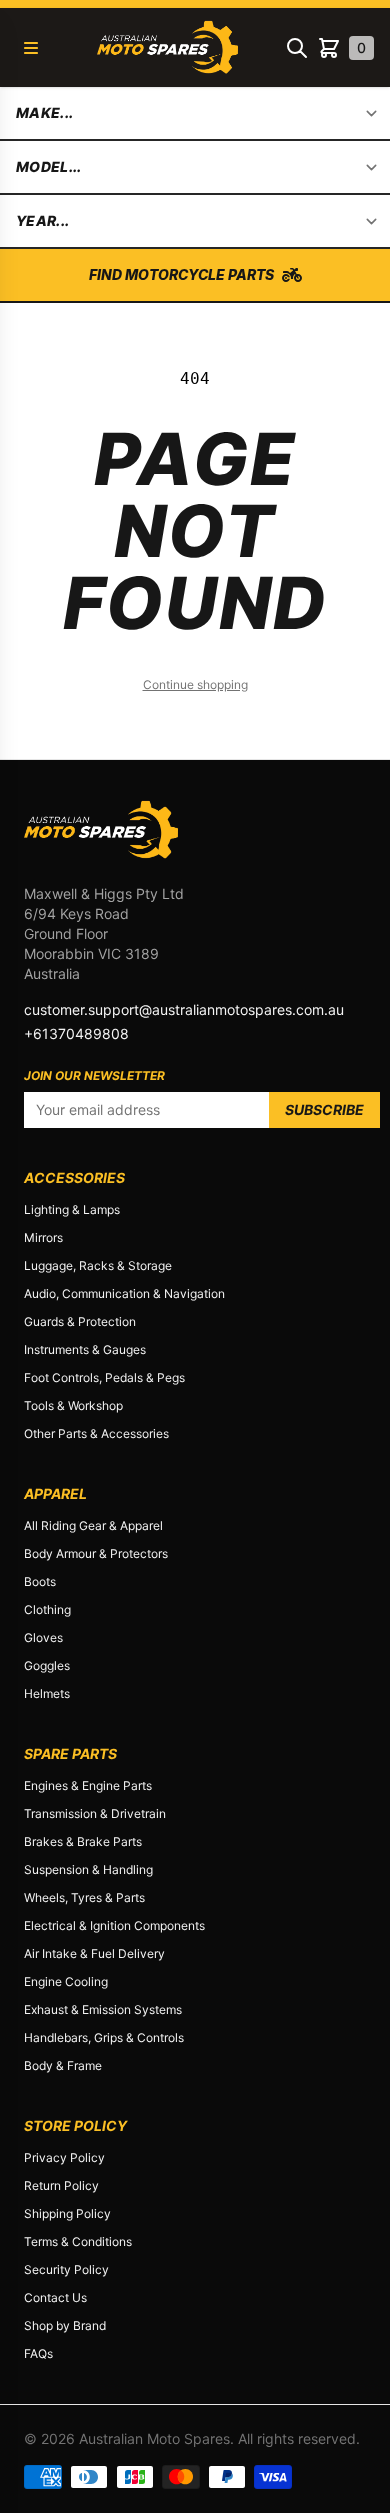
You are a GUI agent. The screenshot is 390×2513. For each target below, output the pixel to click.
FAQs (38, 2353)
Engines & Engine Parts (88, 1785)
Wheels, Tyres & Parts (84, 1897)
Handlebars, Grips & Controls (104, 2037)
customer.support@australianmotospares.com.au (184, 1009)
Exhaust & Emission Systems (103, 2009)
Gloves (43, 1637)
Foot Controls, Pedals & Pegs (104, 1377)
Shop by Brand (65, 2325)
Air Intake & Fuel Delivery (94, 1953)
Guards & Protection (80, 1321)
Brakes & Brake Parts (83, 1841)
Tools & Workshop (73, 1405)
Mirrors (43, 1237)
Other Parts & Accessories (96, 1433)
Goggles (47, 1665)
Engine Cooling (66, 1981)
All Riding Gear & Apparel (93, 1525)
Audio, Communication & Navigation (124, 1293)
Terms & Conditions (78, 2241)
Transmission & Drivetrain (95, 1813)
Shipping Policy (67, 2213)
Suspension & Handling (88, 1869)
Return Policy (61, 2185)
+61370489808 (76, 1033)
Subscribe (324, 1109)
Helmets (47, 1693)
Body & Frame (63, 2065)
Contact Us (55, 2297)
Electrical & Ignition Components (114, 1925)
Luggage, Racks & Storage (98, 1265)
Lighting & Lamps (72, 1209)
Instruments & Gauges (85, 1349)
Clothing (47, 1609)
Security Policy (66, 2269)
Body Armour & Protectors (96, 1553)
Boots (40, 1581)
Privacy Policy (64, 2157)
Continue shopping (195, 684)
